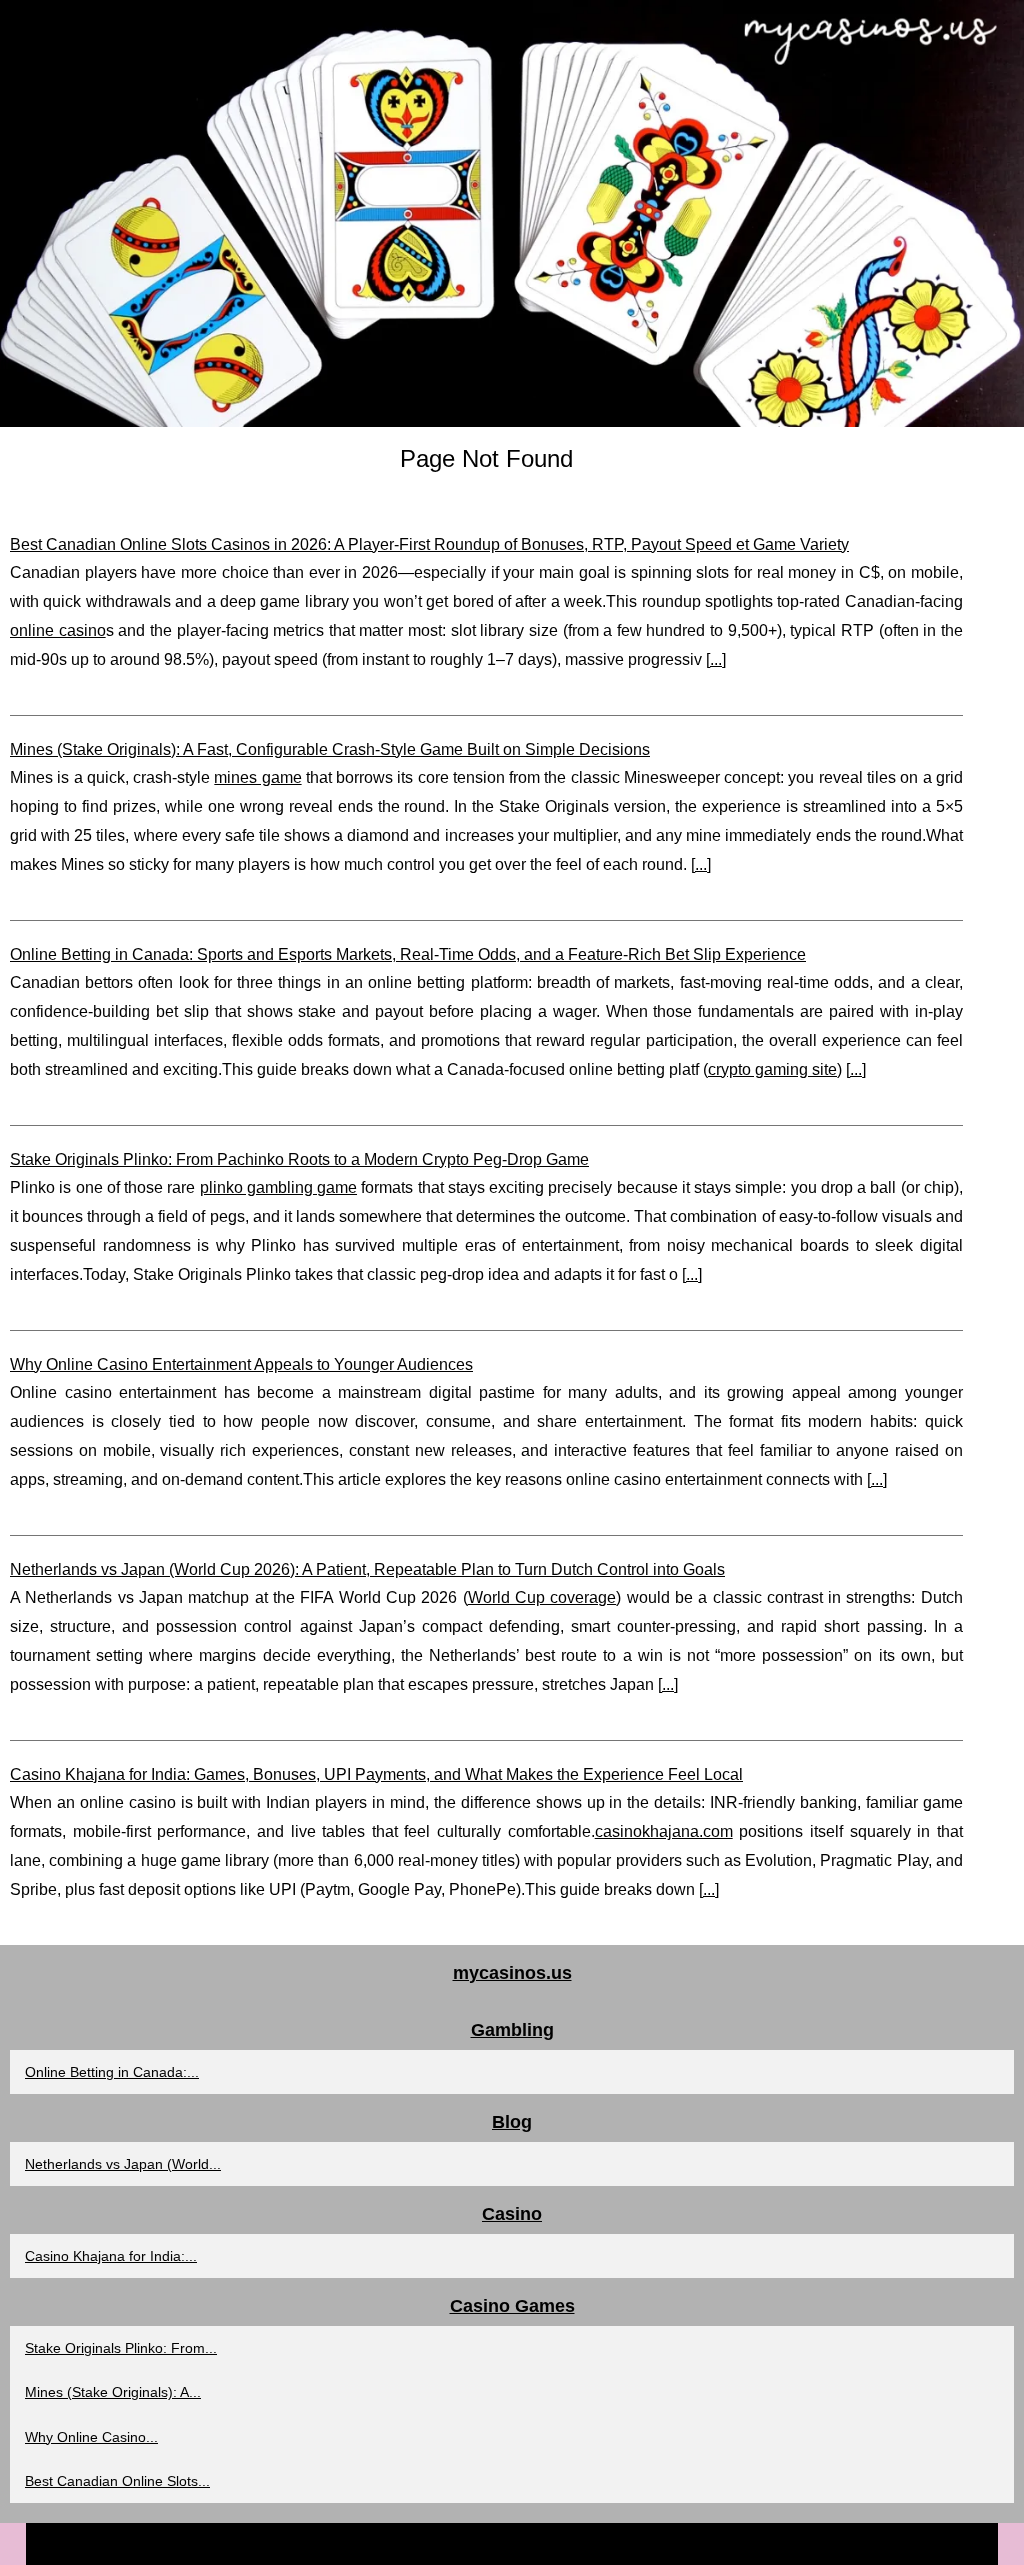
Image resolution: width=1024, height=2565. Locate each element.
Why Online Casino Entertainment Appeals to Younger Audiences (241, 1364)
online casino (58, 630)
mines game (257, 777)
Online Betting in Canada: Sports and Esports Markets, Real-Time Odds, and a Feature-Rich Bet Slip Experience (408, 954)
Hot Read (532, 2543)
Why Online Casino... (91, 2437)
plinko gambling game (279, 1187)
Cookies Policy (614, 2543)
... (716, 659)
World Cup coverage (542, 1597)
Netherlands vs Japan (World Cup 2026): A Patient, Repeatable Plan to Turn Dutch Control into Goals (367, 1569)
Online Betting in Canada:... (112, 2072)
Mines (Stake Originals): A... (113, 2392)
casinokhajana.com (664, 1831)
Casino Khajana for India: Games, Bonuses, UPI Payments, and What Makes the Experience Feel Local (376, 1774)
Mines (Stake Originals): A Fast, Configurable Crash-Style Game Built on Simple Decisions (330, 749)
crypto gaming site (772, 1069)
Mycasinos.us (452, 2543)
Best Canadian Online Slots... (117, 2481)
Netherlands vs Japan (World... (123, 2164)
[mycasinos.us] (512, 213)
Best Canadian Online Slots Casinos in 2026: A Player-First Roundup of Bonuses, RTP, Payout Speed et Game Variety (429, 544)
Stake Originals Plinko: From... (121, 2348)
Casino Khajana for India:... (111, 2256)
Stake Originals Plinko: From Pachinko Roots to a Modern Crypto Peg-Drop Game (299, 1159)
